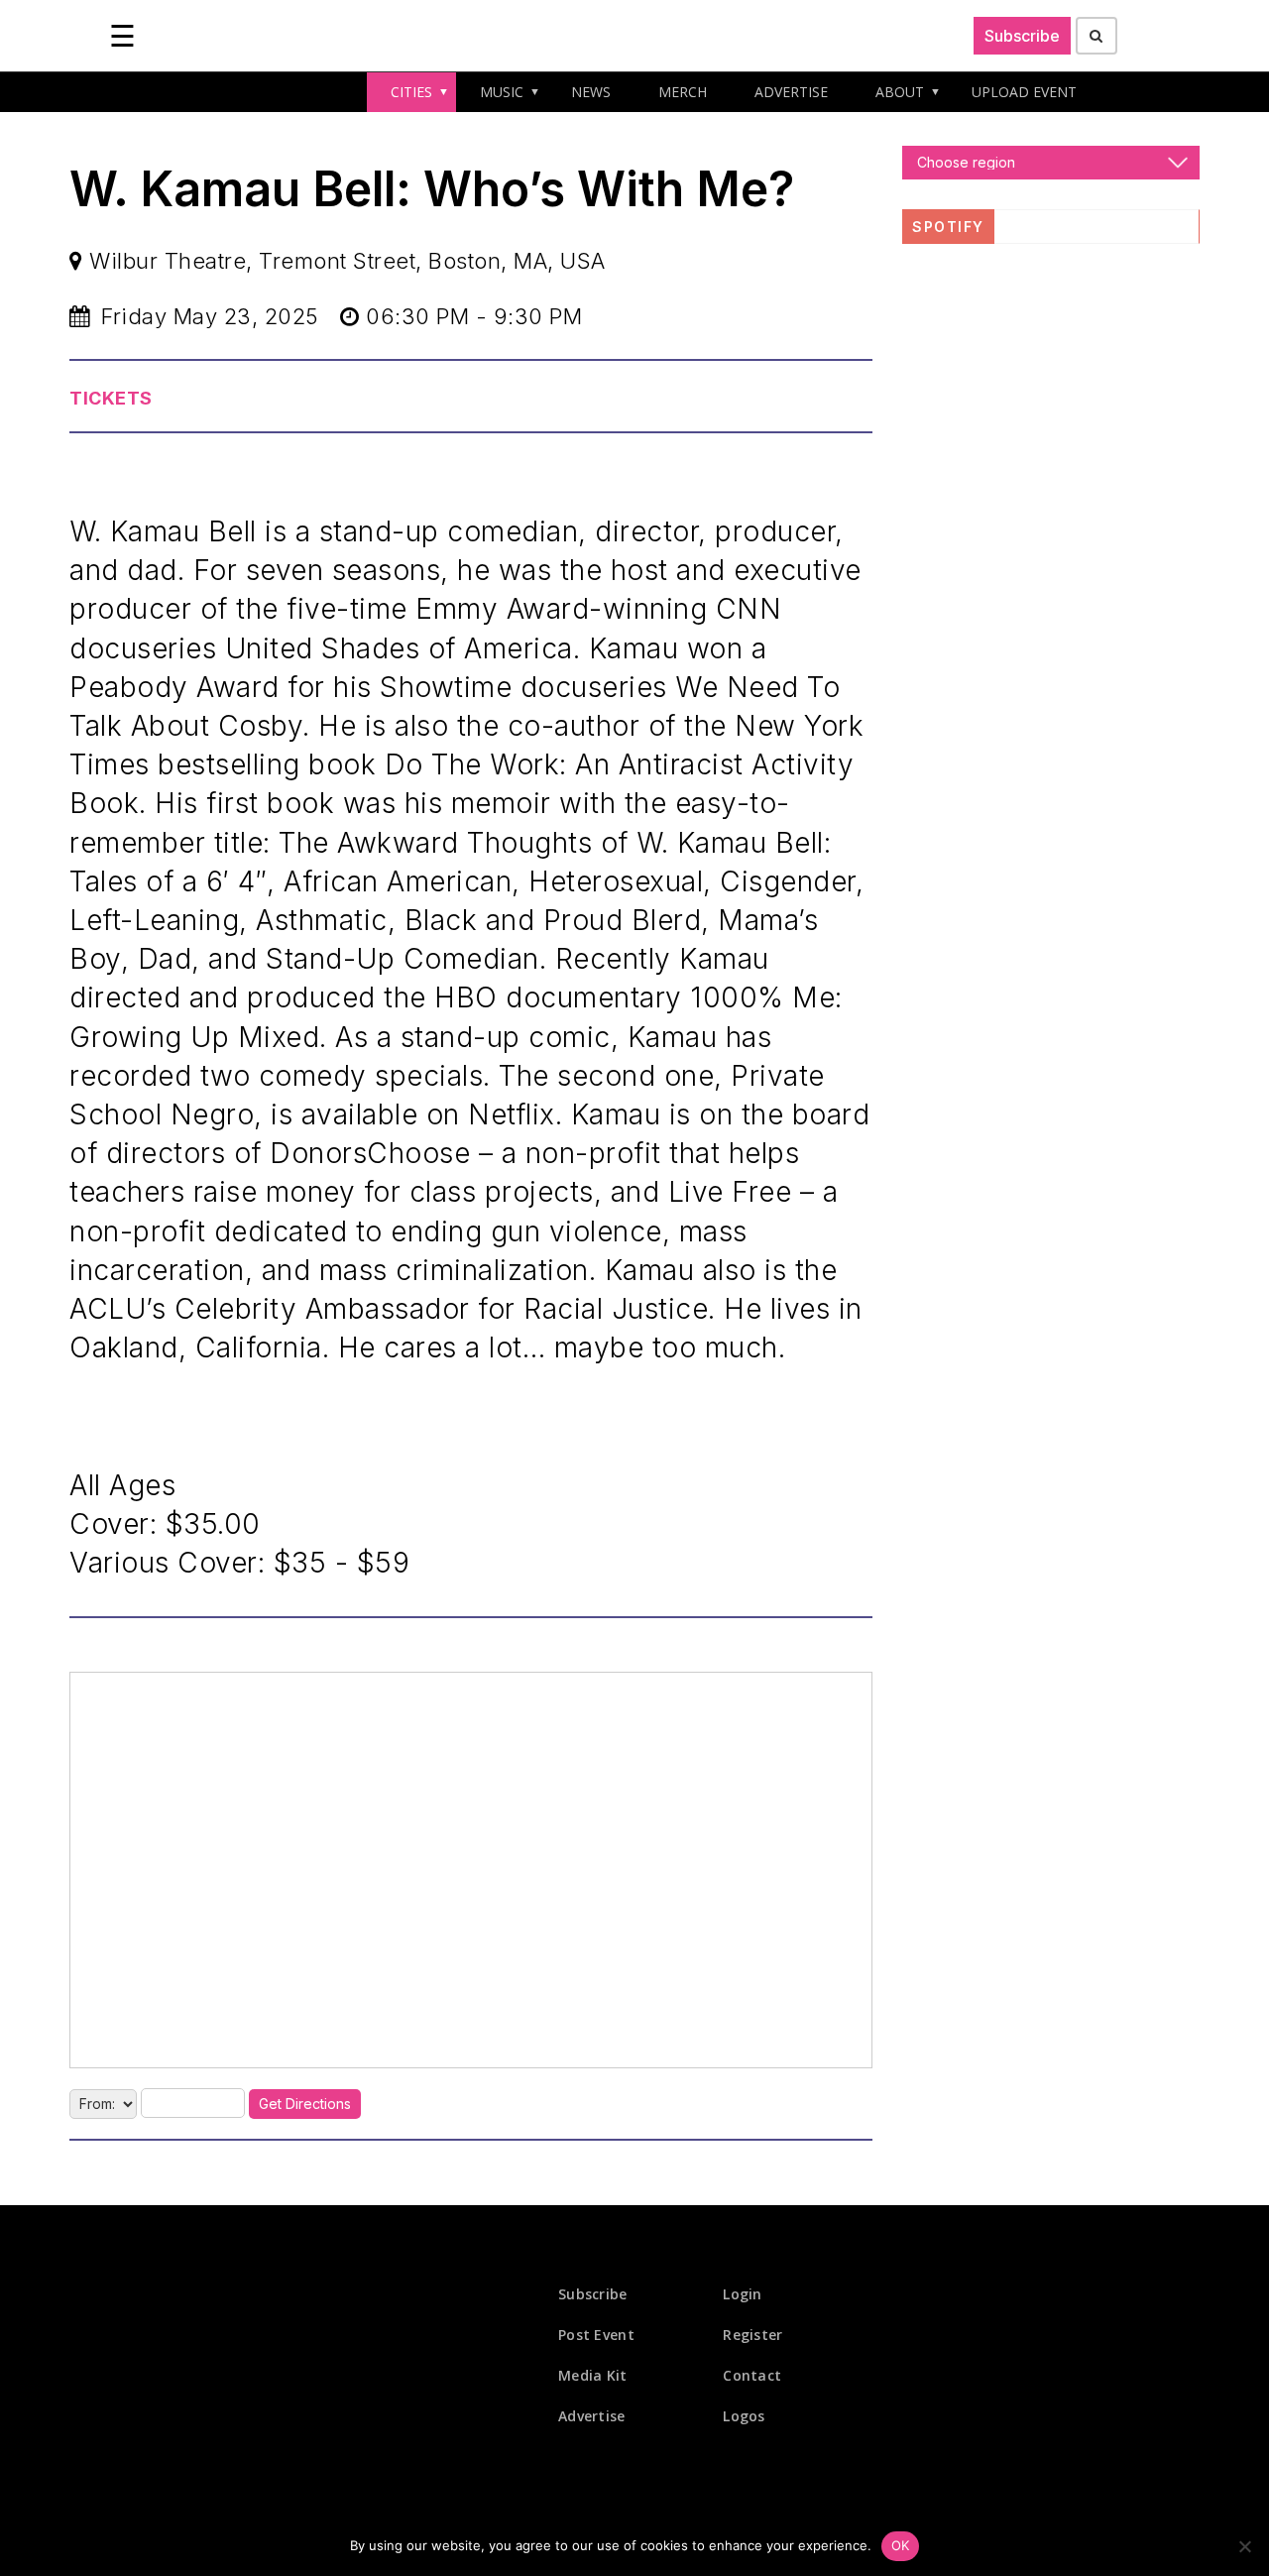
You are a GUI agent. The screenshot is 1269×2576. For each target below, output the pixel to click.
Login (743, 2294)
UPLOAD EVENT (1024, 92)
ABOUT (900, 92)
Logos (744, 2416)
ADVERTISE (791, 92)
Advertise (592, 2416)
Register (752, 2335)
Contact (752, 2375)
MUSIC (502, 92)
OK (901, 2545)
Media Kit (593, 2375)
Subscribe (1022, 36)
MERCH (683, 92)
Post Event (596, 2335)
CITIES (411, 92)
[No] (1244, 2546)
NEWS (591, 92)
